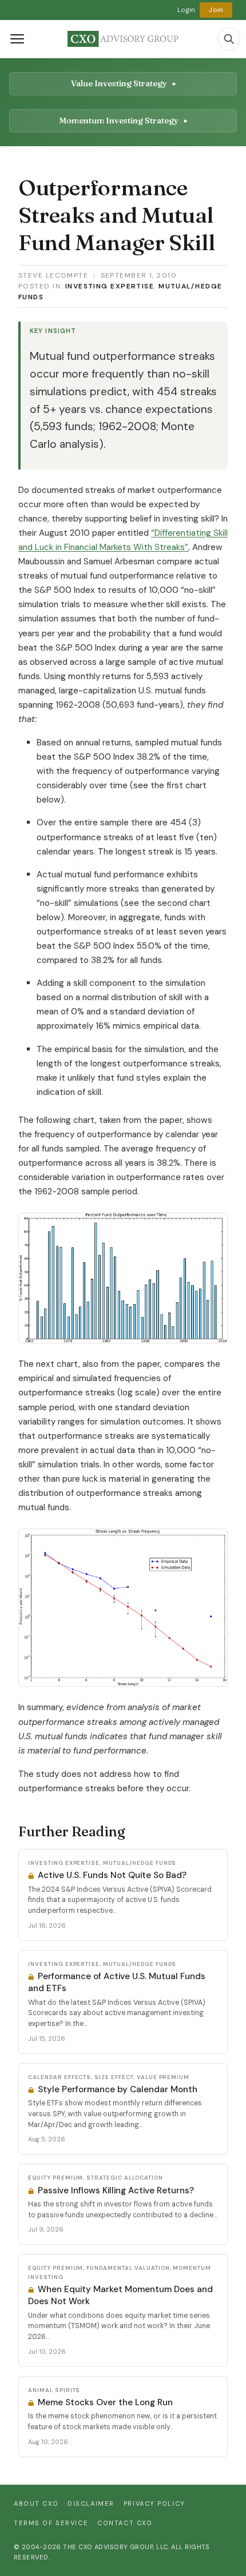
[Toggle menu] (17, 39)
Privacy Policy (154, 2503)
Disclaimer (91, 2503)
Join (216, 10)
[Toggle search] (229, 39)
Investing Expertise (110, 286)
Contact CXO (125, 2523)
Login (187, 10)
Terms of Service (51, 2523)
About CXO (36, 2503)
